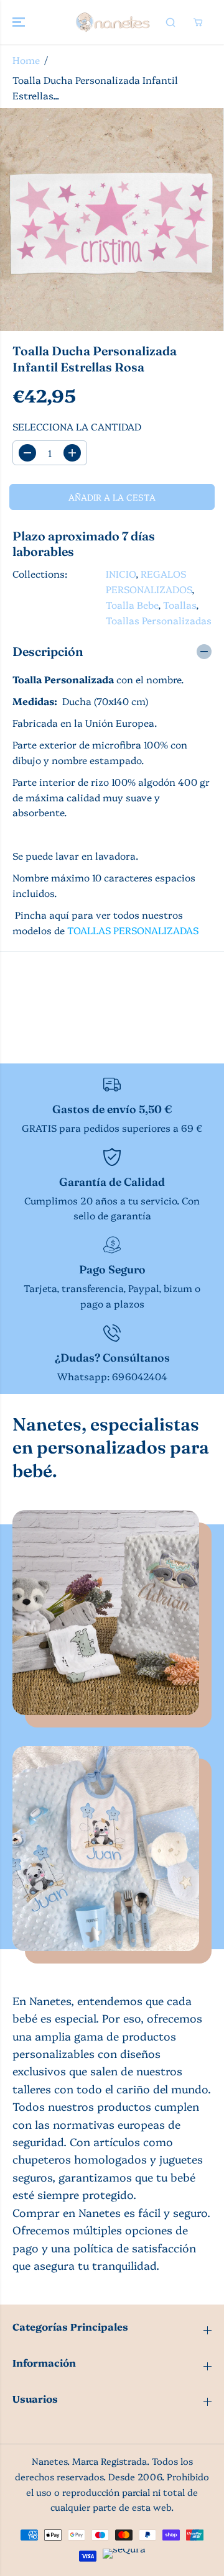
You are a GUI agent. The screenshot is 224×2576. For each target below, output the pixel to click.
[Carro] (198, 22)
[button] (20, 22)
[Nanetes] (112, 22)
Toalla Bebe (132, 605)
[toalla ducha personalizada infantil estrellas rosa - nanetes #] (112, 220)
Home (26, 60)
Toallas (180, 605)
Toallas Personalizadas (159, 620)
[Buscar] (170, 22)
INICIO (121, 574)
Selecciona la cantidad (77, 426)
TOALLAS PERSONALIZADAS (133, 930)
